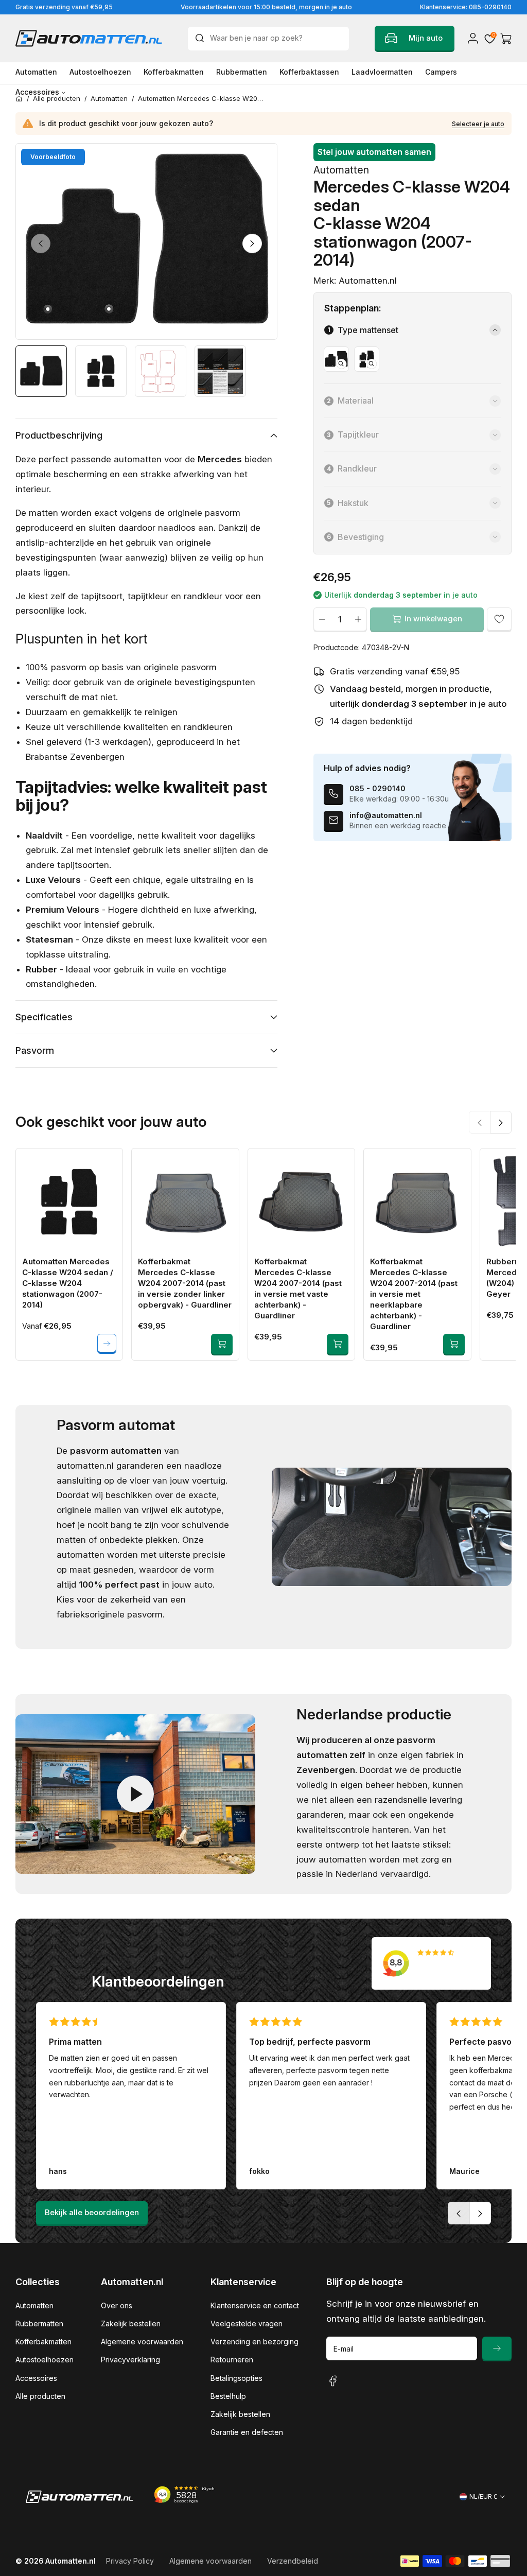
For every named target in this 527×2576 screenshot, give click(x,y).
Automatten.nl (71, 2561)
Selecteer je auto (478, 124)
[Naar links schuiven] (41, 243)
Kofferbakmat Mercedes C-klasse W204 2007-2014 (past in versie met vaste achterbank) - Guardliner (298, 1289)
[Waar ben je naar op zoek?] (202, 38)
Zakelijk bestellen (131, 2323)
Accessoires (36, 2378)
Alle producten (40, 2396)
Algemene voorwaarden (142, 2342)
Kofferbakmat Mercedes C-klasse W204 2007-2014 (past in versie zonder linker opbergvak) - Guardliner (185, 1283)
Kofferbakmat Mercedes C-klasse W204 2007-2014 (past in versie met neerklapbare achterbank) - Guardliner (414, 1294)
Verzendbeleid (293, 2561)
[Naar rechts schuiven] (252, 243)
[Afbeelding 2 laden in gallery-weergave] (101, 371)
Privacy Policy (130, 2561)
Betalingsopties (236, 2378)
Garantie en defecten (247, 2432)
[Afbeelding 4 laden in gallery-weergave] (220, 371)
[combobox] (268, 39)
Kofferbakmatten (43, 2342)
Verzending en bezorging (254, 2342)
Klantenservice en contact (255, 2305)
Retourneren (232, 2360)
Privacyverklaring (130, 2360)
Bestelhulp (228, 2396)
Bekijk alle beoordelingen (92, 2212)
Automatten (34, 2305)
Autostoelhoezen (45, 2360)
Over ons (117, 2305)
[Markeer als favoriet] (499, 619)
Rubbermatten (39, 2323)
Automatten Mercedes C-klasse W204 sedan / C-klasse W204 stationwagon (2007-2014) (68, 1283)
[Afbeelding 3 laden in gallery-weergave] (161, 371)
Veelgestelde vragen (247, 2323)
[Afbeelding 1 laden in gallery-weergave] (41, 371)
